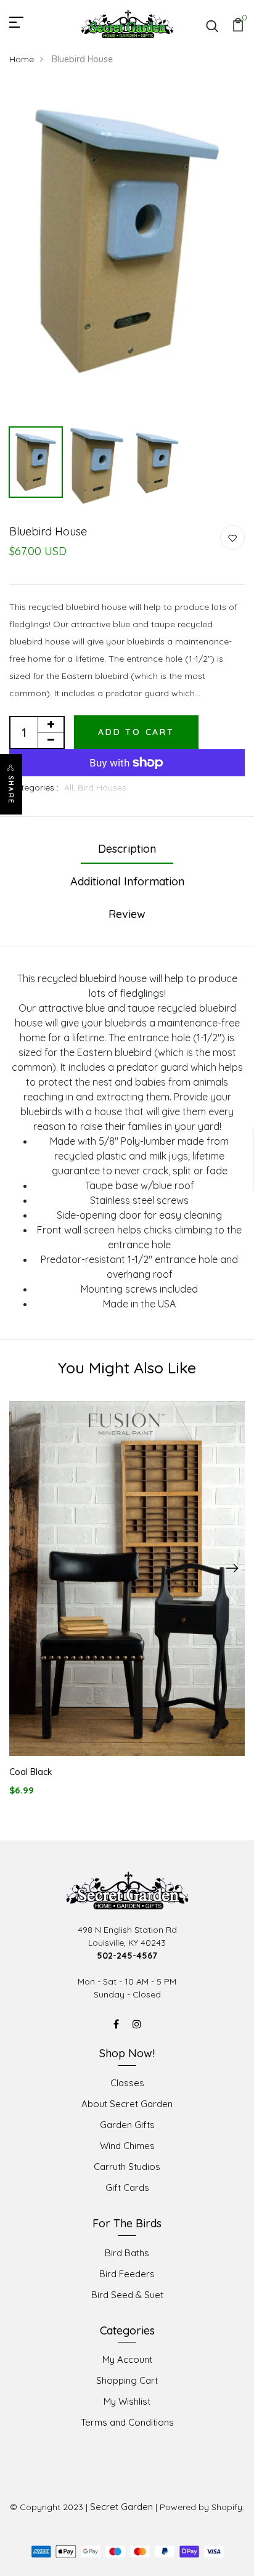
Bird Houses (102, 787)
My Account (127, 2359)
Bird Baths (127, 2253)
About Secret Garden (127, 2104)
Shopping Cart (127, 2380)
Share (11, 790)
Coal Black (31, 1772)
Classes (127, 2083)
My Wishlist (127, 2401)
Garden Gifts (127, 2125)
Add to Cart (136, 732)
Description (127, 849)
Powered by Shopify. (202, 2507)
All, (71, 787)
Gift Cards (127, 2188)
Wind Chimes (127, 2146)
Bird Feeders (127, 2274)
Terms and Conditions (127, 2422)
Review (127, 914)
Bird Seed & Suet (127, 2295)
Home (22, 59)
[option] (127, 241)
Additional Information (127, 881)
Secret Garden (121, 2507)
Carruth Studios (127, 2167)
